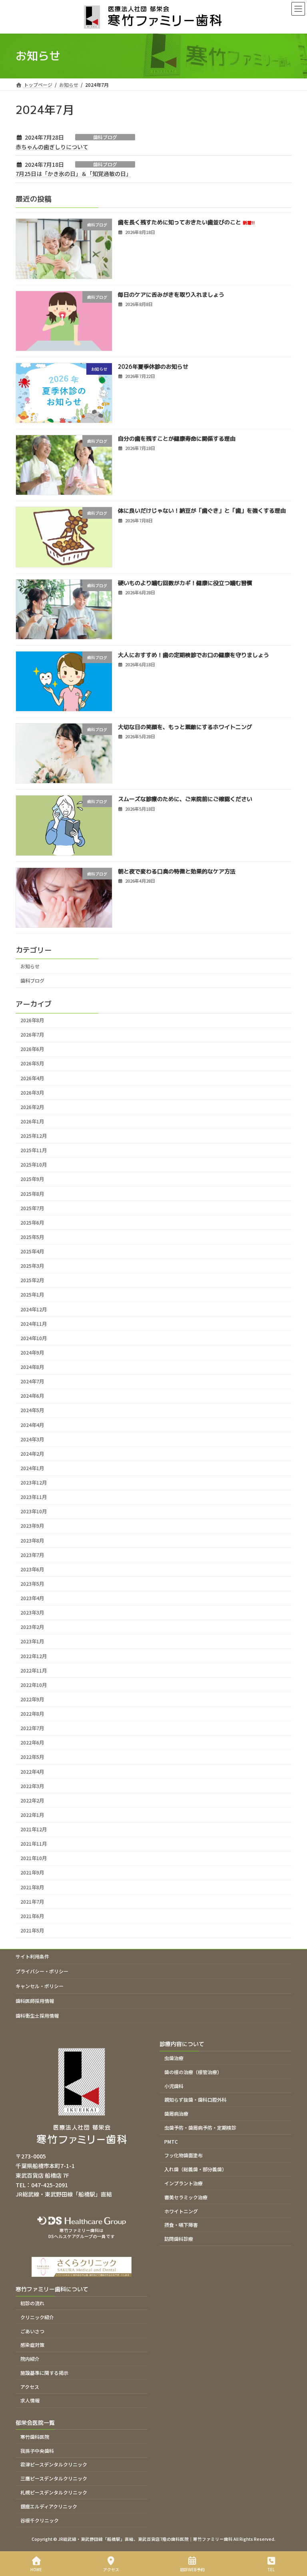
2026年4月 (32, 1078)
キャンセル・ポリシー (40, 1986)
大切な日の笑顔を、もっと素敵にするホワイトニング (185, 727)
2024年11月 (34, 1323)
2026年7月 (32, 1035)
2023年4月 (32, 1598)
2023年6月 (32, 1569)
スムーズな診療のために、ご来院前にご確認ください (185, 799)
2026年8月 (32, 1020)
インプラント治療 (183, 2183)
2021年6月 (32, 1916)
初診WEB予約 (192, 2569)
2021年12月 (34, 1829)
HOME (36, 2569)
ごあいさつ (32, 2331)
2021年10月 (34, 1858)
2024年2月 (32, 1453)
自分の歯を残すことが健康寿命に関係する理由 (177, 439)
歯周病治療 (176, 2113)
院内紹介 (30, 2359)
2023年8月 (32, 1540)
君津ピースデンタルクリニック (54, 2465)
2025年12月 (34, 1136)
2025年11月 (34, 1150)
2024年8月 (32, 1367)
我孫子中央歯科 (37, 2451)
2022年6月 (32, 1743)
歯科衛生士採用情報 (37, 2015)
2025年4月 (32, 1251)
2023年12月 (34, 1483)
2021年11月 (34, 1844)
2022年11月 (34, 1670)
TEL (271, 2569)
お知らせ (30, 966)
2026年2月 (32, 1107)
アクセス (30, 2387)
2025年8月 (32, 1193)
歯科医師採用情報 (35, 2001)
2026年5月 (32, 1063)
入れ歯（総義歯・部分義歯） (195, 2169)
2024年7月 (32, 1381)
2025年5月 (32, 1237)
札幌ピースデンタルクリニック (54, 2492)
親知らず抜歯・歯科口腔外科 (195, 2099)
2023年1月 (32, 1641)
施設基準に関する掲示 (44, 2373)
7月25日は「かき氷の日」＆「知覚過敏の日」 (74, 174)
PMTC (171, 2141)
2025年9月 (32, 1179)
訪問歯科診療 (179, 2239)
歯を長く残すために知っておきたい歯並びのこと (186, 222)
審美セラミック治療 (186, 2197)
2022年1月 (32, 1815)
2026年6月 (32, 1049)
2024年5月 (32, 1410)
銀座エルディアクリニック (49, 2506)
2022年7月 (32, 1728)
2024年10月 (34, 1338)
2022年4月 (32, 1771)
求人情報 (30, 2401)
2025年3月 (32, 1266)
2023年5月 (32, 1584)
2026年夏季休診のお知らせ (153, 366)
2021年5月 (32, 1931)
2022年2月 (32, 1800)
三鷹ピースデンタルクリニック (54, 2478)
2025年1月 (32, 1295)
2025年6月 (32, 1222)
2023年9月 (32, 1526)
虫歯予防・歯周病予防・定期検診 (200, 2127)
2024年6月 (32, 1396)
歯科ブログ (105, 137)
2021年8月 (32, 1887)
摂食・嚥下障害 (181, 2225)
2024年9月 (32, 1353)
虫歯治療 (174, 2058)
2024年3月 (32, 1439)
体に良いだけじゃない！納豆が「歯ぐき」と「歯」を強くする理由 (202, 511)
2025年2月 (32, 1280)
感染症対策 (32, 2345)
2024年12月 (34, 1309)
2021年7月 (32, 1901)
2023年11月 (34, 1497)
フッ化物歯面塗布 (183, 2155)
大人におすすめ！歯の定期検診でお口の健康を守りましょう (193, 654)
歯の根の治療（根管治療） (193, 2072)
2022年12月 (34, 1656)
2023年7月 (32, 1555)
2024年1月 (32, 1468)
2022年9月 (32, 1699)
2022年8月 (32, 1714)
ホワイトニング (181, 2211)
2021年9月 (32, 1873)
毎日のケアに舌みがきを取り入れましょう (171, 294)
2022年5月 (32, 1757)
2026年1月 (32, 1121)
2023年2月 (32, 1627)
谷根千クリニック (40, 2520)
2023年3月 (32, 1613)
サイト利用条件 (32, 1956)
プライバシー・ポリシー (42, 1971)
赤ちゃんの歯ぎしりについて (52, 147)
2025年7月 (32, 1208)
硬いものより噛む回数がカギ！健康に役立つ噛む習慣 (185, 583)
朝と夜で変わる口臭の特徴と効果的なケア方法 (177, 871)
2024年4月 (32, 1425)
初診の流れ (32, 2303)
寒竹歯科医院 (35, 2437)
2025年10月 (34, 1165)
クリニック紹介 (37, 2317)
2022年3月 (32, 1786)
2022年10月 (34, 1685)
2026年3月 (32, 1092)
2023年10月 (34, 1511)
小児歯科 (174, 2086)
